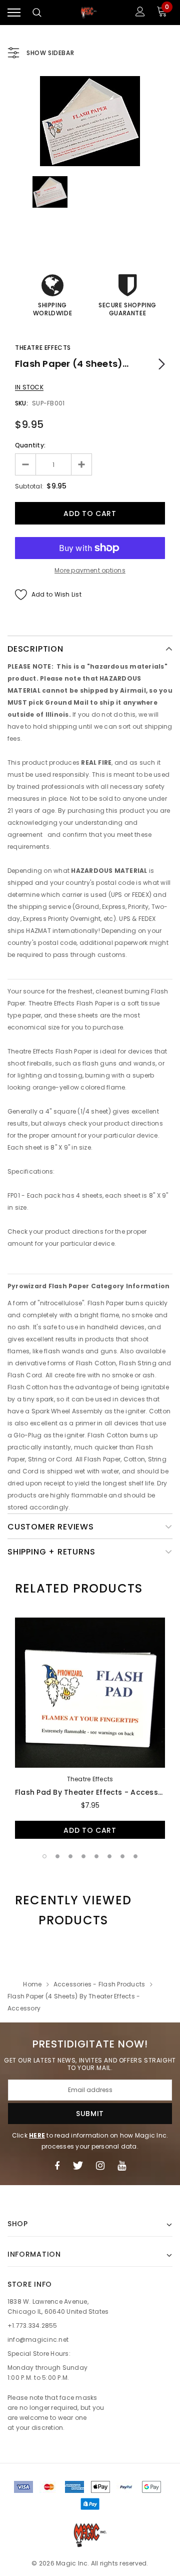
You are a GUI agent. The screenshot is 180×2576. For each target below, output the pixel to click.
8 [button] (135, 1856)
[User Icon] (140, 13)
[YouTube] (122, 2166)
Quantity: (30, 445)
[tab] (79, 1589)
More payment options (90, 570)
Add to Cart (90, 1830)
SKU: (21, 403)
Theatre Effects (43, 348)
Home (32, 1984)
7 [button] (122, 1856)
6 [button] (109, 1856)
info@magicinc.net (38, 2340)
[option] (90, 121)
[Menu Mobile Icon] (14, 13)
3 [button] (70, 1856)
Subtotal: (29, 486)
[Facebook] (57, 2166)
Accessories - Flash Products (99, 1984)
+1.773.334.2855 (32, 2326)
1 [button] (44, 1856)
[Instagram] (100, 2166)
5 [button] (96, 1856)
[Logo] (89, 13)
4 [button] (83, 1856)
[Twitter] (78, 2166)
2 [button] (57, 1856)
